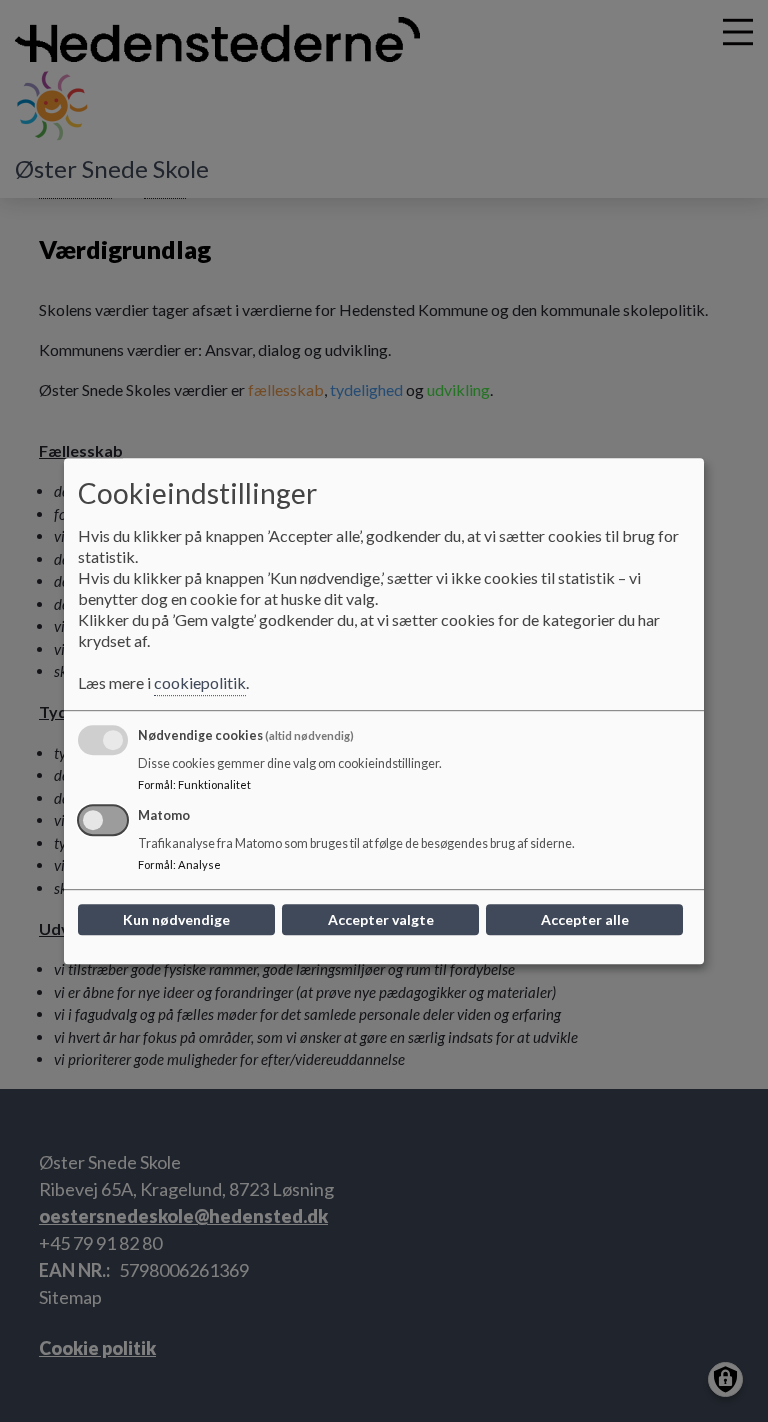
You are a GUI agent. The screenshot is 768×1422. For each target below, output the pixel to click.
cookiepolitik (200, 682)
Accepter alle (585, 919)
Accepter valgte (381, 919)
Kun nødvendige (176, 919)
